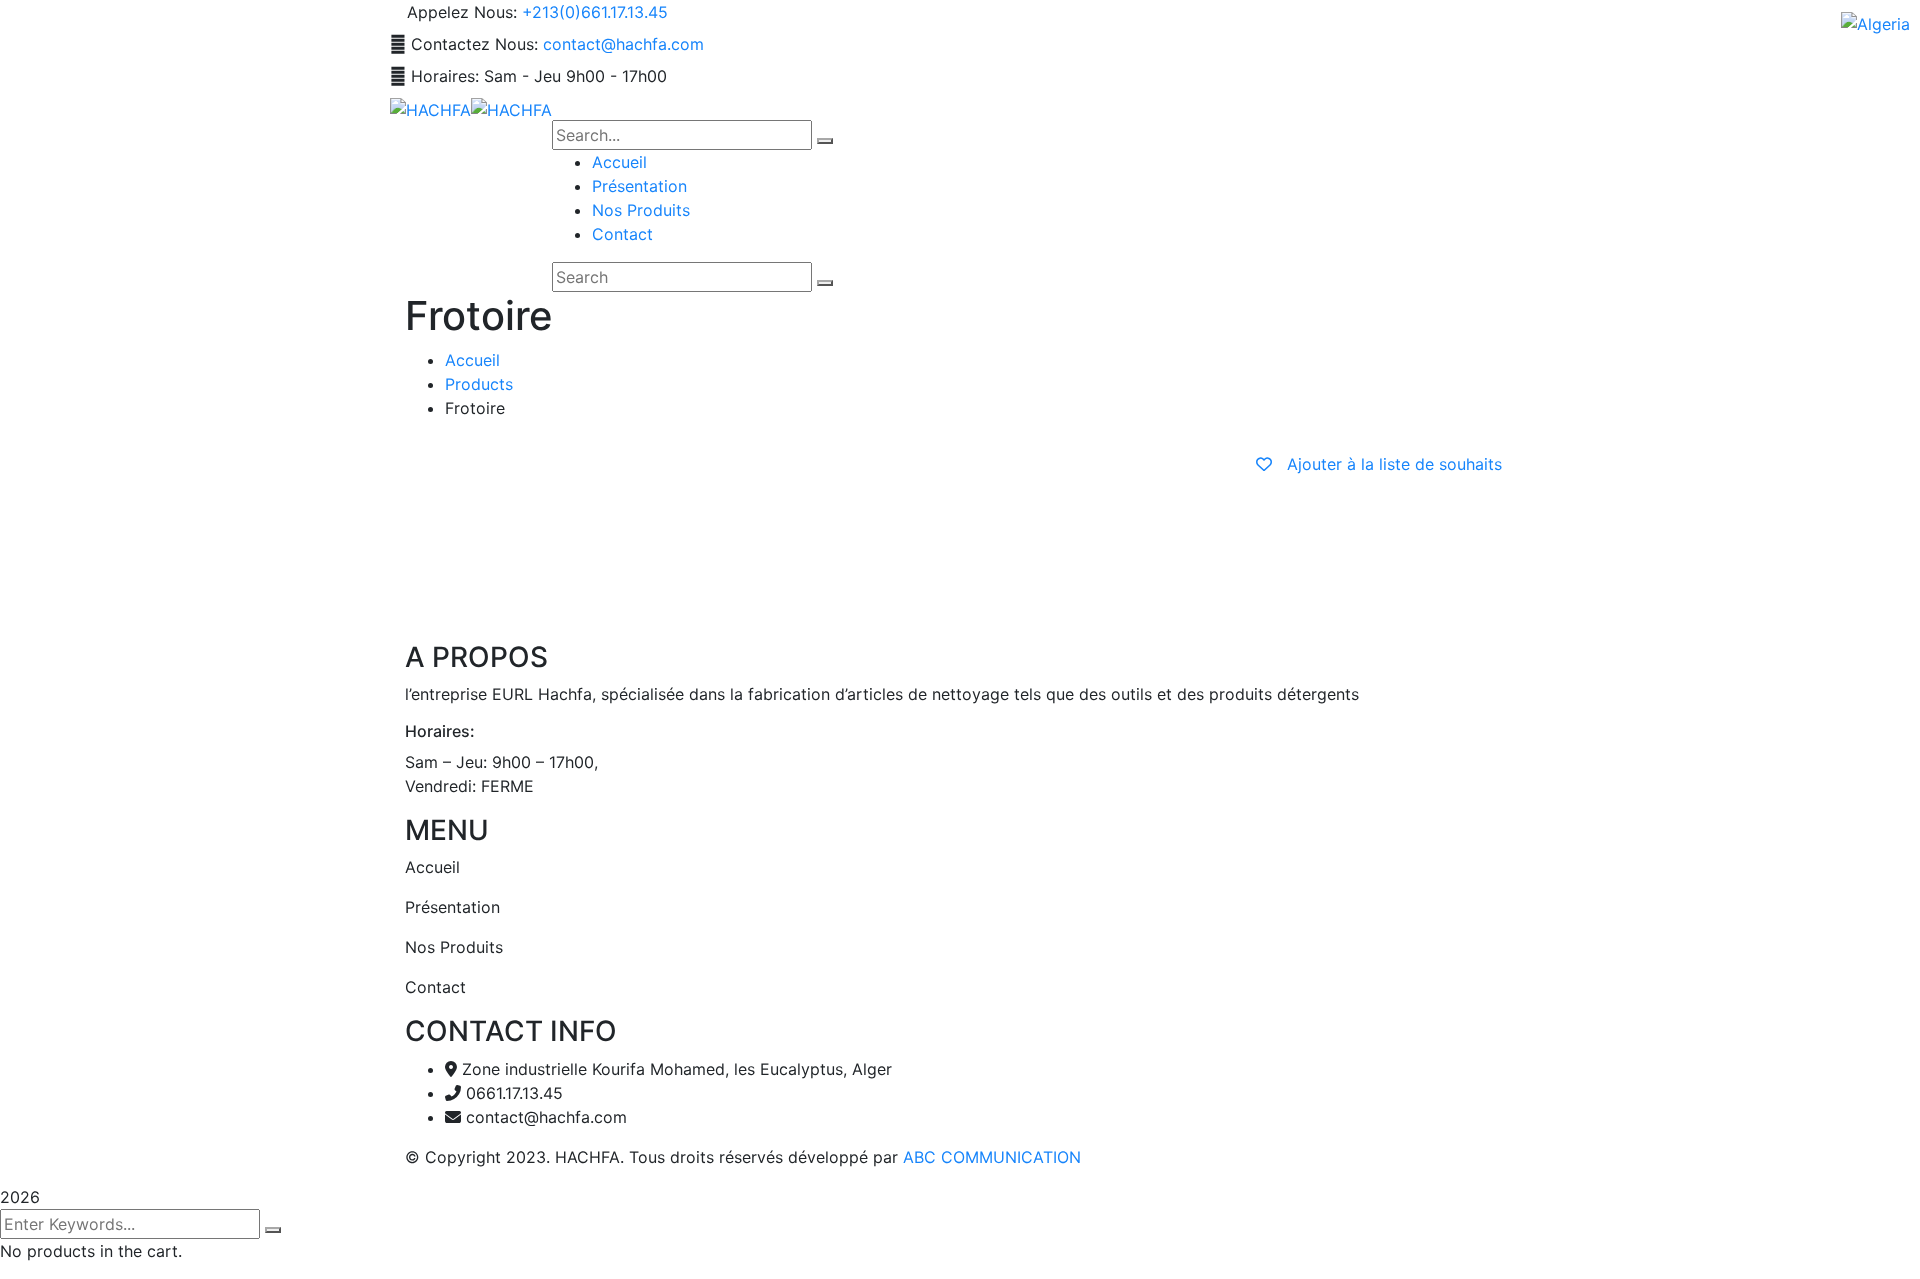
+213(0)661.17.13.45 (595, 12)
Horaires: (445, 76)
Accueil (472, 360)
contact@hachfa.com (623, 44)
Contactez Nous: (474, 44)
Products (479, 384)
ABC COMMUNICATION (992, 1157)
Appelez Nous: (462, 12)
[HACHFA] (430, 108)
